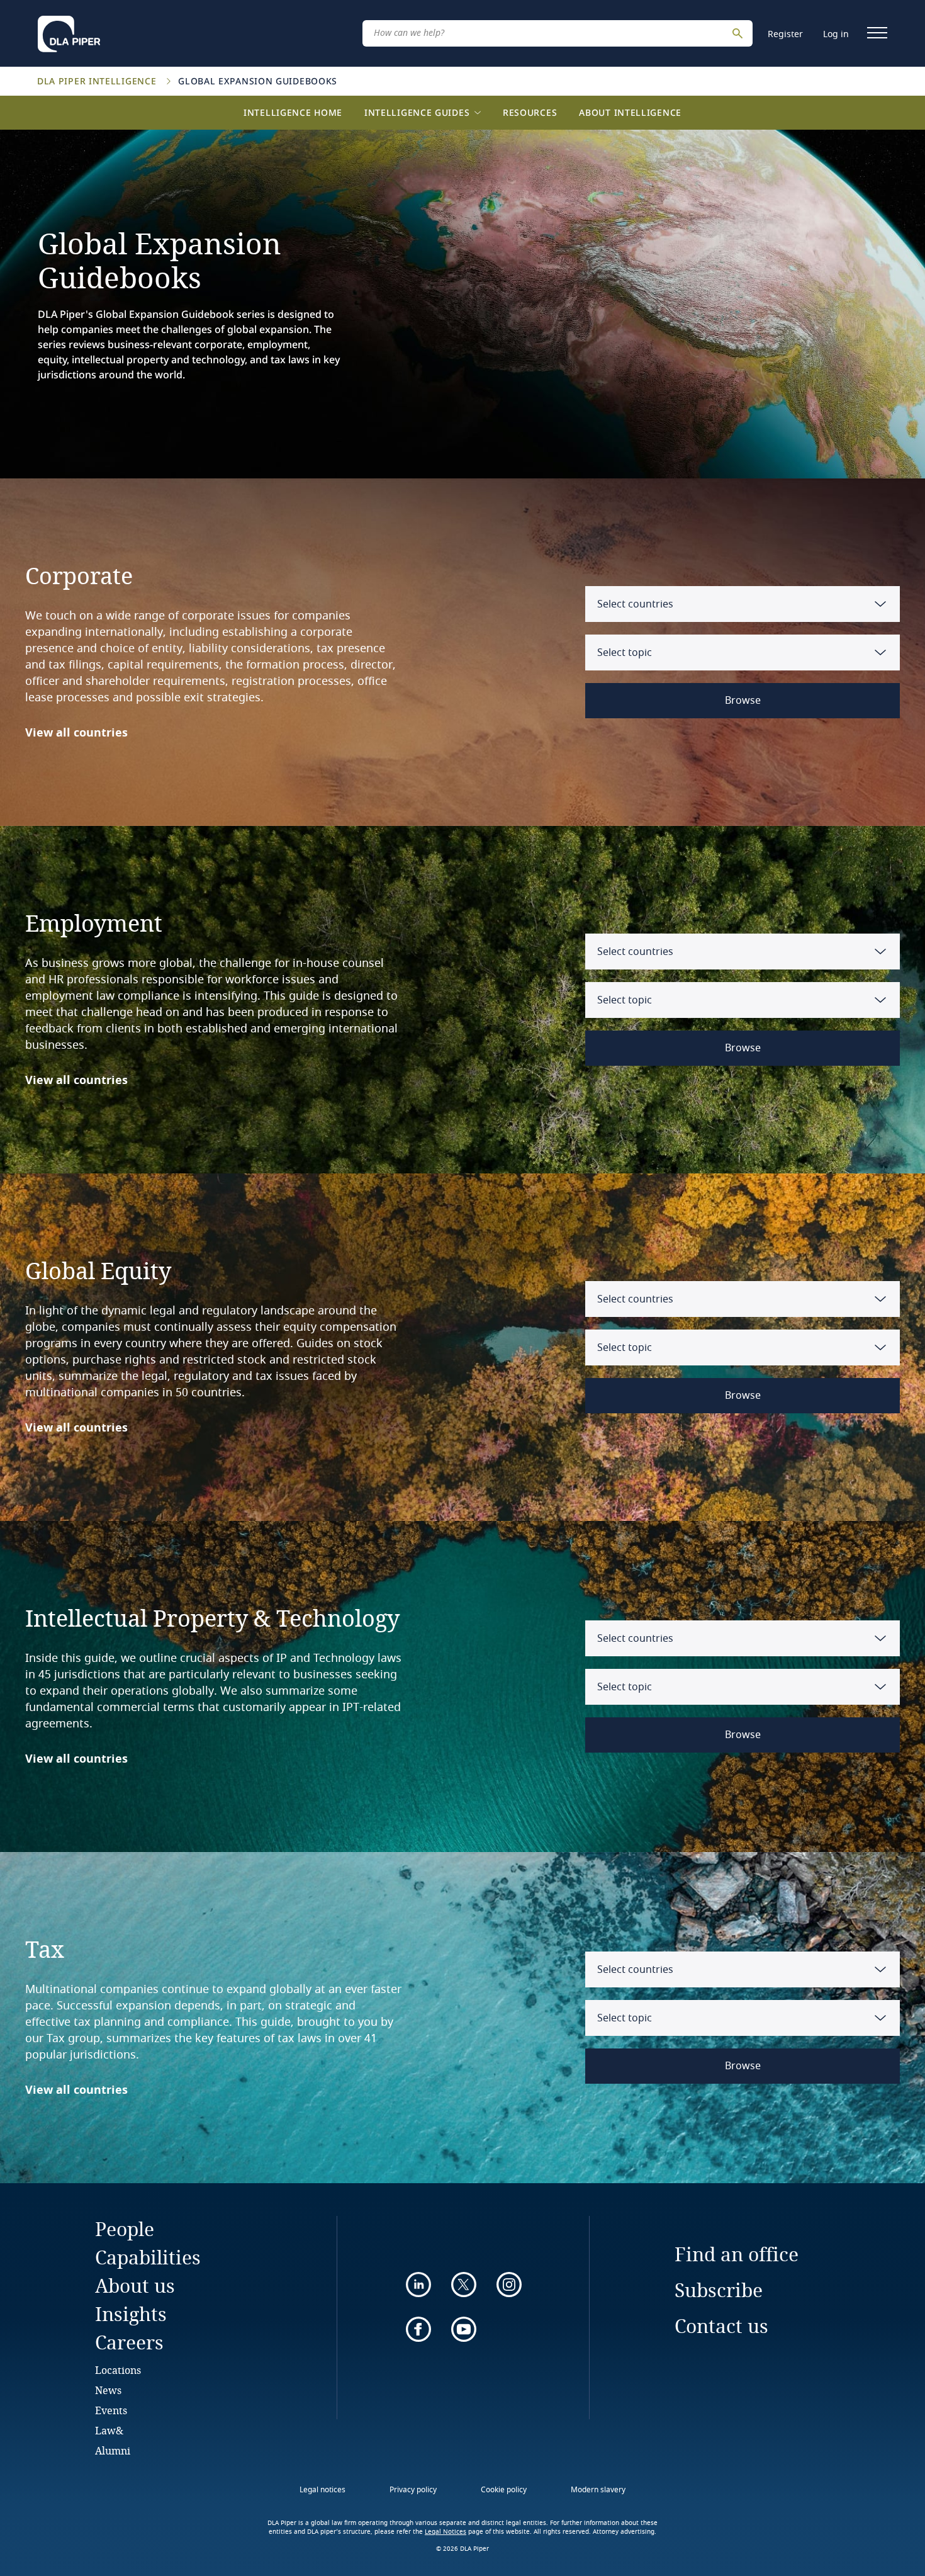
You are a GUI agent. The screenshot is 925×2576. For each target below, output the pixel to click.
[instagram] (509, 2285)
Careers (129, 2342)
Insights (131, 2314)
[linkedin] (418, 2285)
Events (111, 2410)
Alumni (113, 2450)
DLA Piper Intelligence (98, 81)
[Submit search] (739, 33)
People (125, 2229)
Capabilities (148, 2257)
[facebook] (418, 2329)
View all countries (76, 733)
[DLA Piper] (69, 30)
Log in (836, 34)
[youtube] (464, 2329)
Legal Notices (446, 2532)
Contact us (721, 2326)
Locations (118, 2370)
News (108, 2390)
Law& (109, 2430)
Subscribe (719, 2290)
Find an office (737, 2254)
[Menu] (877, 33)
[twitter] (464, 2285)
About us (135, 2285)
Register (785, 34)
